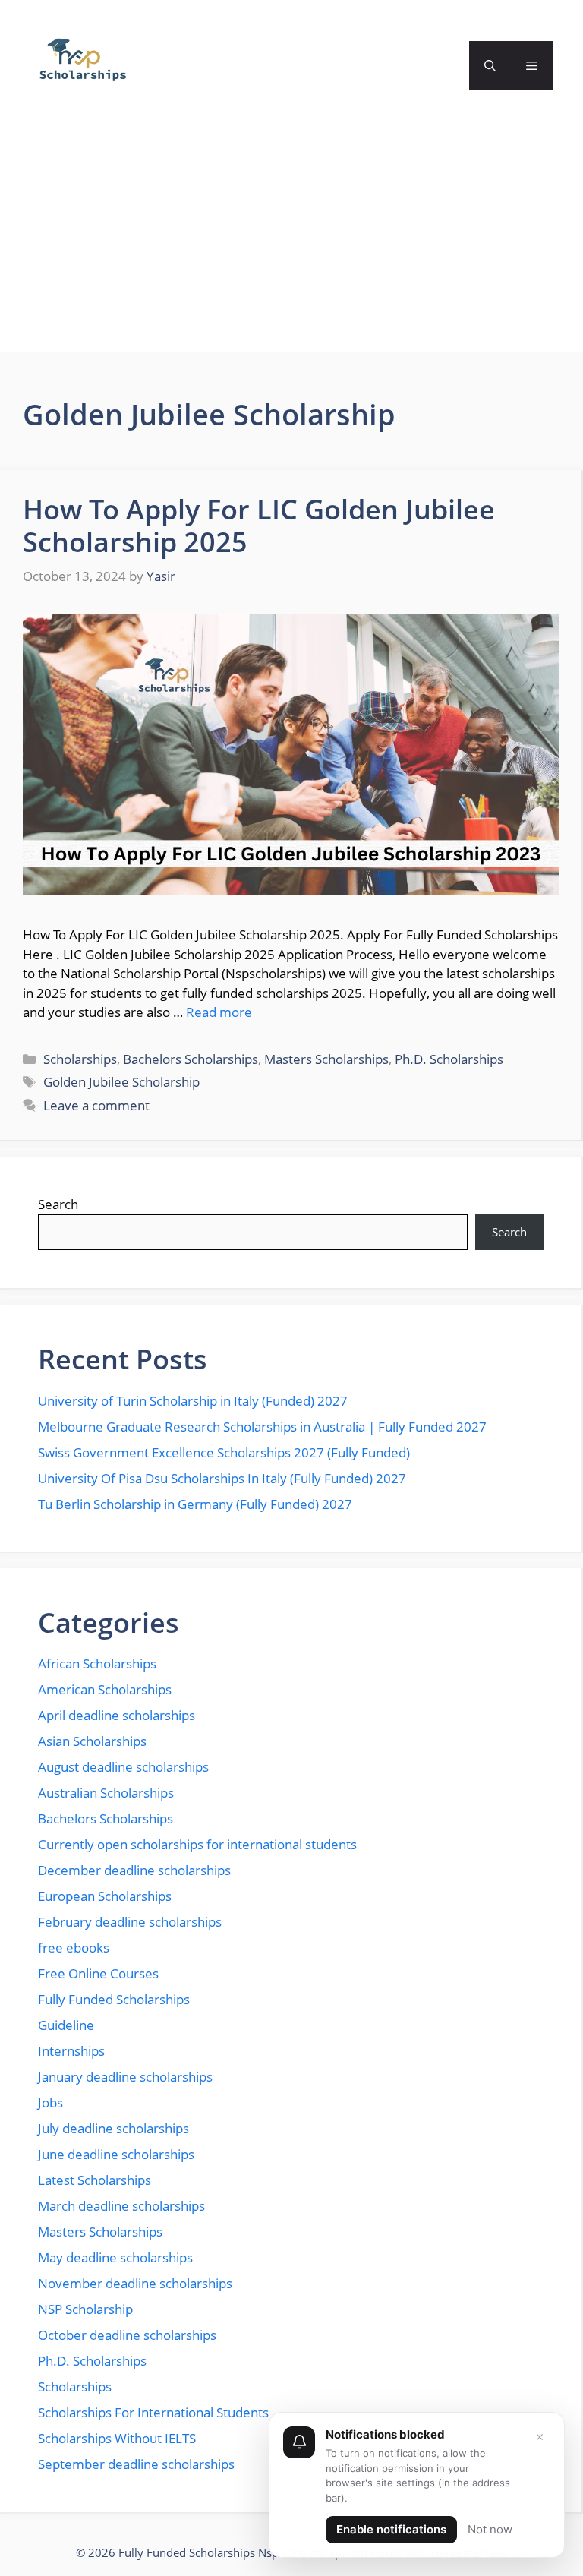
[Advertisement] (291, 245)
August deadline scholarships (123, 1767)
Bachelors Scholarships (191, 1059)
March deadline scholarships (121, 2206)
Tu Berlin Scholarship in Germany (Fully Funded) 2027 (195, 1504)
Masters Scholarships (326, 1059)
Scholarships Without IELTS (117, 2438)
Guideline (66, 2025)
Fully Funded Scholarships (114, 1999)
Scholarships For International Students (153, 2412)
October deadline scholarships (127, 2335)
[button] (490, 66)
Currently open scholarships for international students (197, 1844)
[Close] (540, 2437)
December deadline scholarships (134, 1870)
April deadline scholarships (117, 1715)
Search (58, 1204)
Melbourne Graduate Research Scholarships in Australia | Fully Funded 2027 (262, 1427)
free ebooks (74, 1948)
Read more (219, 1012)
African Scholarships (97, 1664)
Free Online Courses (98, 1973)
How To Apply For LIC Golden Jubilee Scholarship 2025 (259, 526)
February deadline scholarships (130, 1922)
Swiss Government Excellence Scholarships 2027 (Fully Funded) (224, 1452)
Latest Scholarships (95, 2180)
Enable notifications (391, 2529)
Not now (490, 2529)
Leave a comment (96, 1105)
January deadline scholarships (125, 2077)
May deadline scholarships (115, 2257)
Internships (71, 2051)
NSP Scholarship (85, 2309)
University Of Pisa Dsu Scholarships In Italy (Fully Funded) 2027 (222, 1478)
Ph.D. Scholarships (449, 1059)
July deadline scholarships (113, 2128)
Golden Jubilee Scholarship (121, 1082)
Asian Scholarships (92, 1741)
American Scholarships (105, 1689)
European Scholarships (105, 1896)
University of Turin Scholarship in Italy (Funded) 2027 (193, 1401)
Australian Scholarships (106, 1793)
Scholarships (80, 1059)
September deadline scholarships (136, 2464)
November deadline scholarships (135, 2283)
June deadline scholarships (116, 2154)
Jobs (50, 2102)
